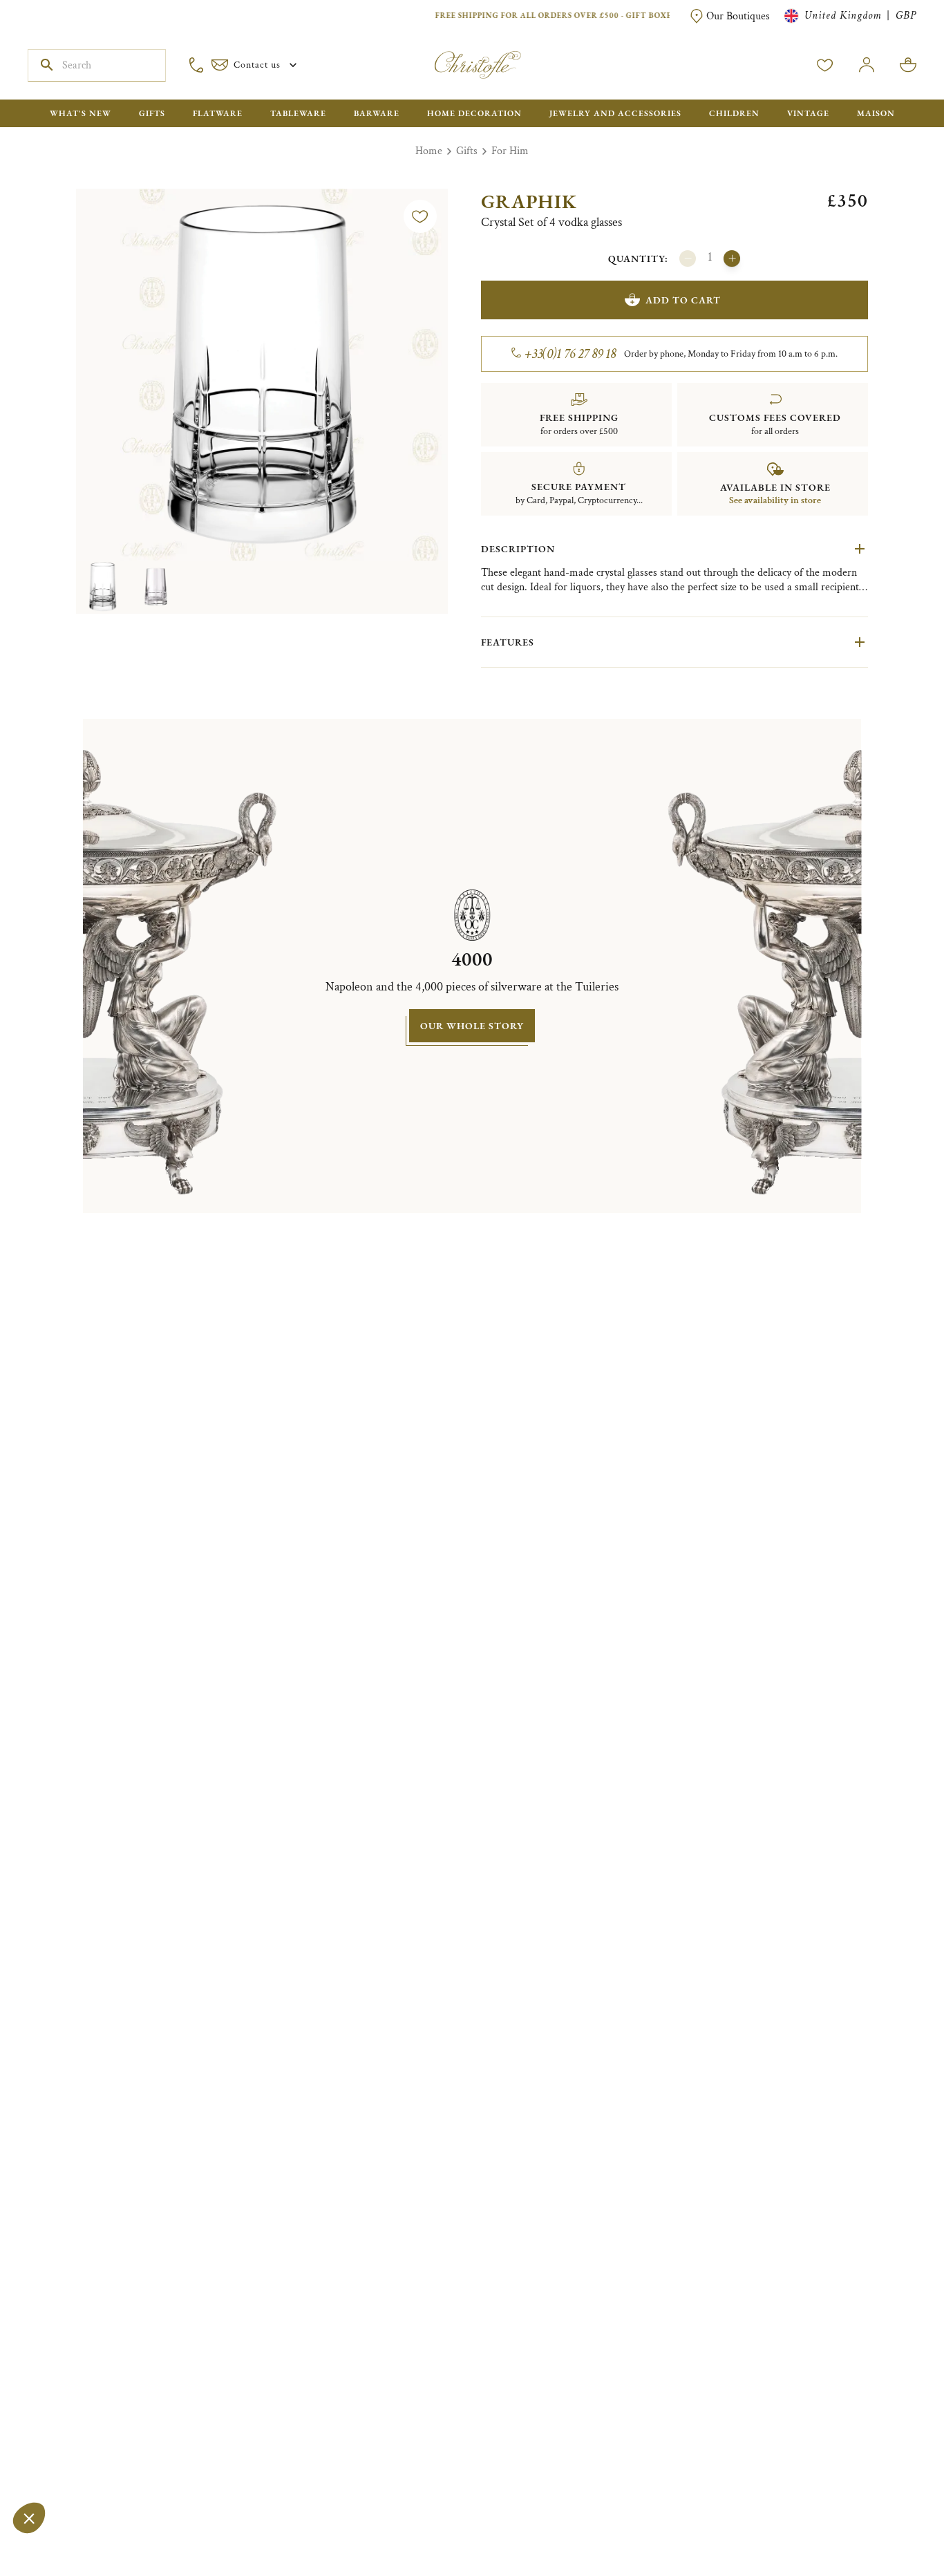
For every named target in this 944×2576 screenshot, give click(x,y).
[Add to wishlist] (420, 216)
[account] (825, 65)
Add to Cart (683, 300)
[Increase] (732, 258)
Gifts (467, 151)
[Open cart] (908, 65)
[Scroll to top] (890, 2522)
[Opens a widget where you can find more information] (52, 2552)
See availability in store (775, 500)
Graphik (529, 201)
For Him (510, 151)
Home (429, 151)
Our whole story (472, 1026)
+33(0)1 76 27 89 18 (570, 354)
